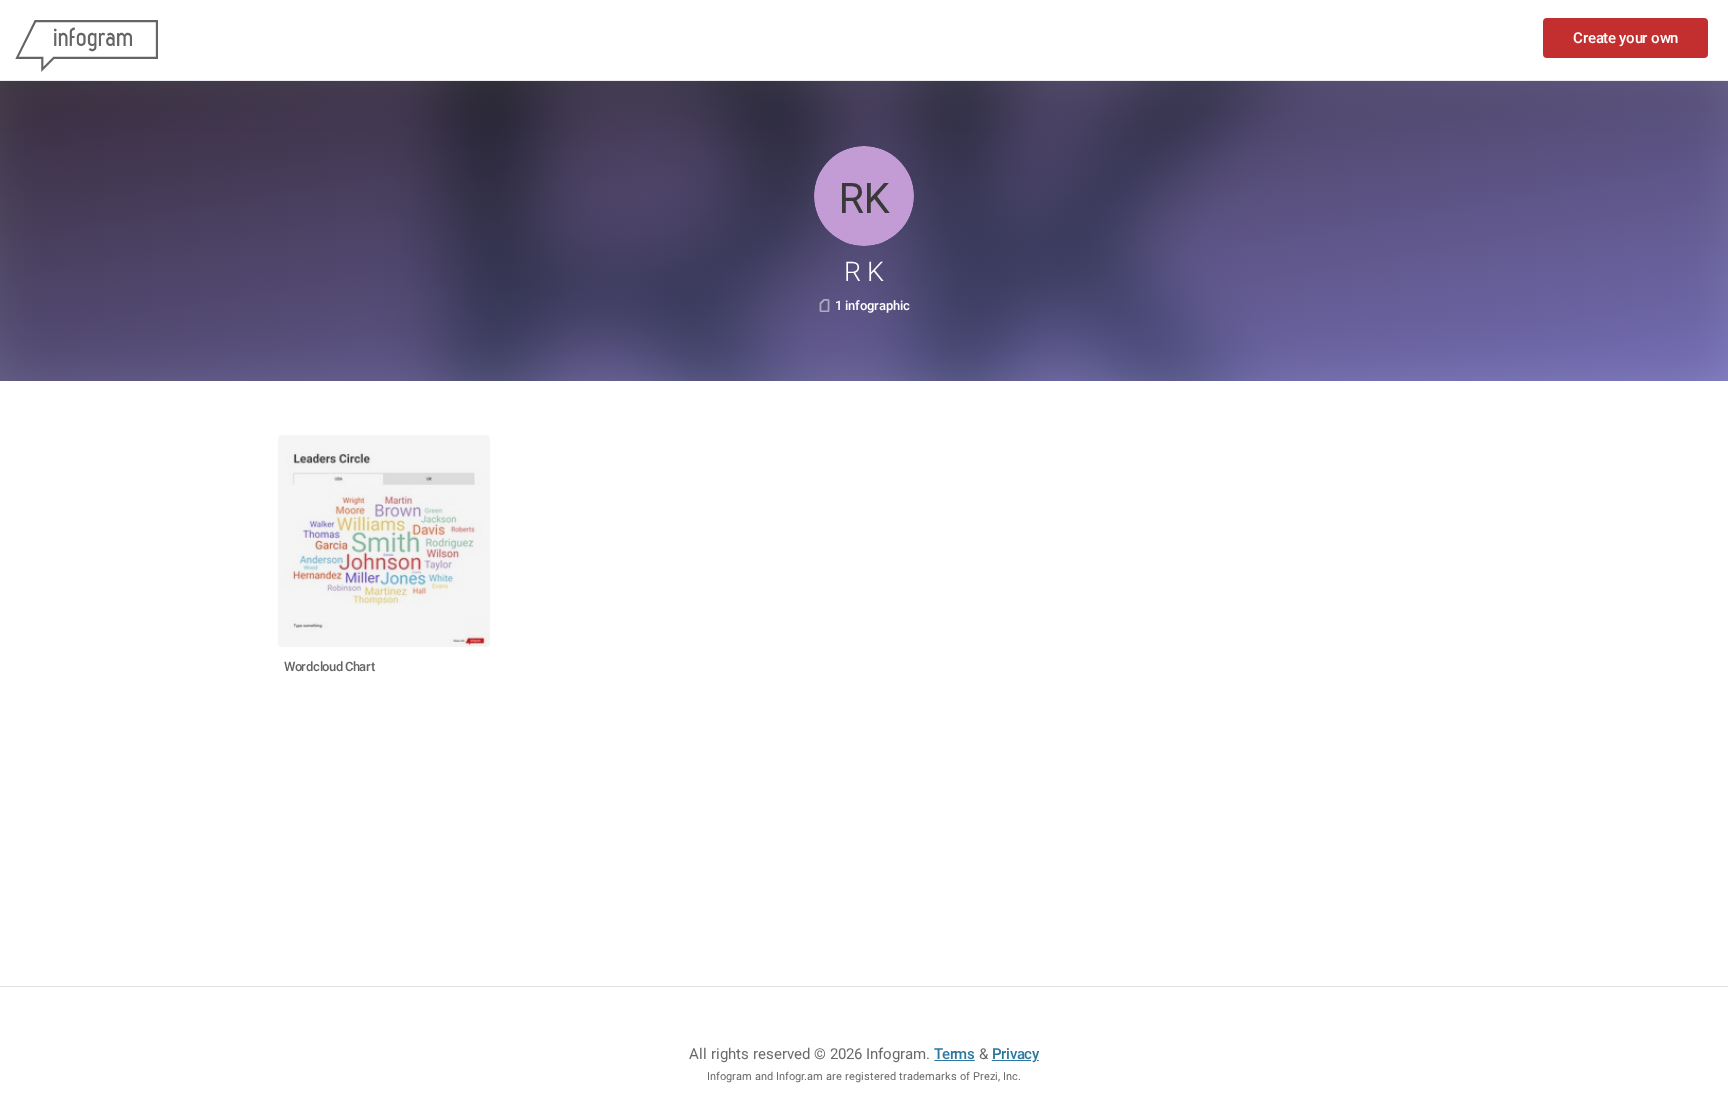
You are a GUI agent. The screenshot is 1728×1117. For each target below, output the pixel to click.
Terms (954, 1054)
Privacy (1015, 1054)
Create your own (1625, 38)
